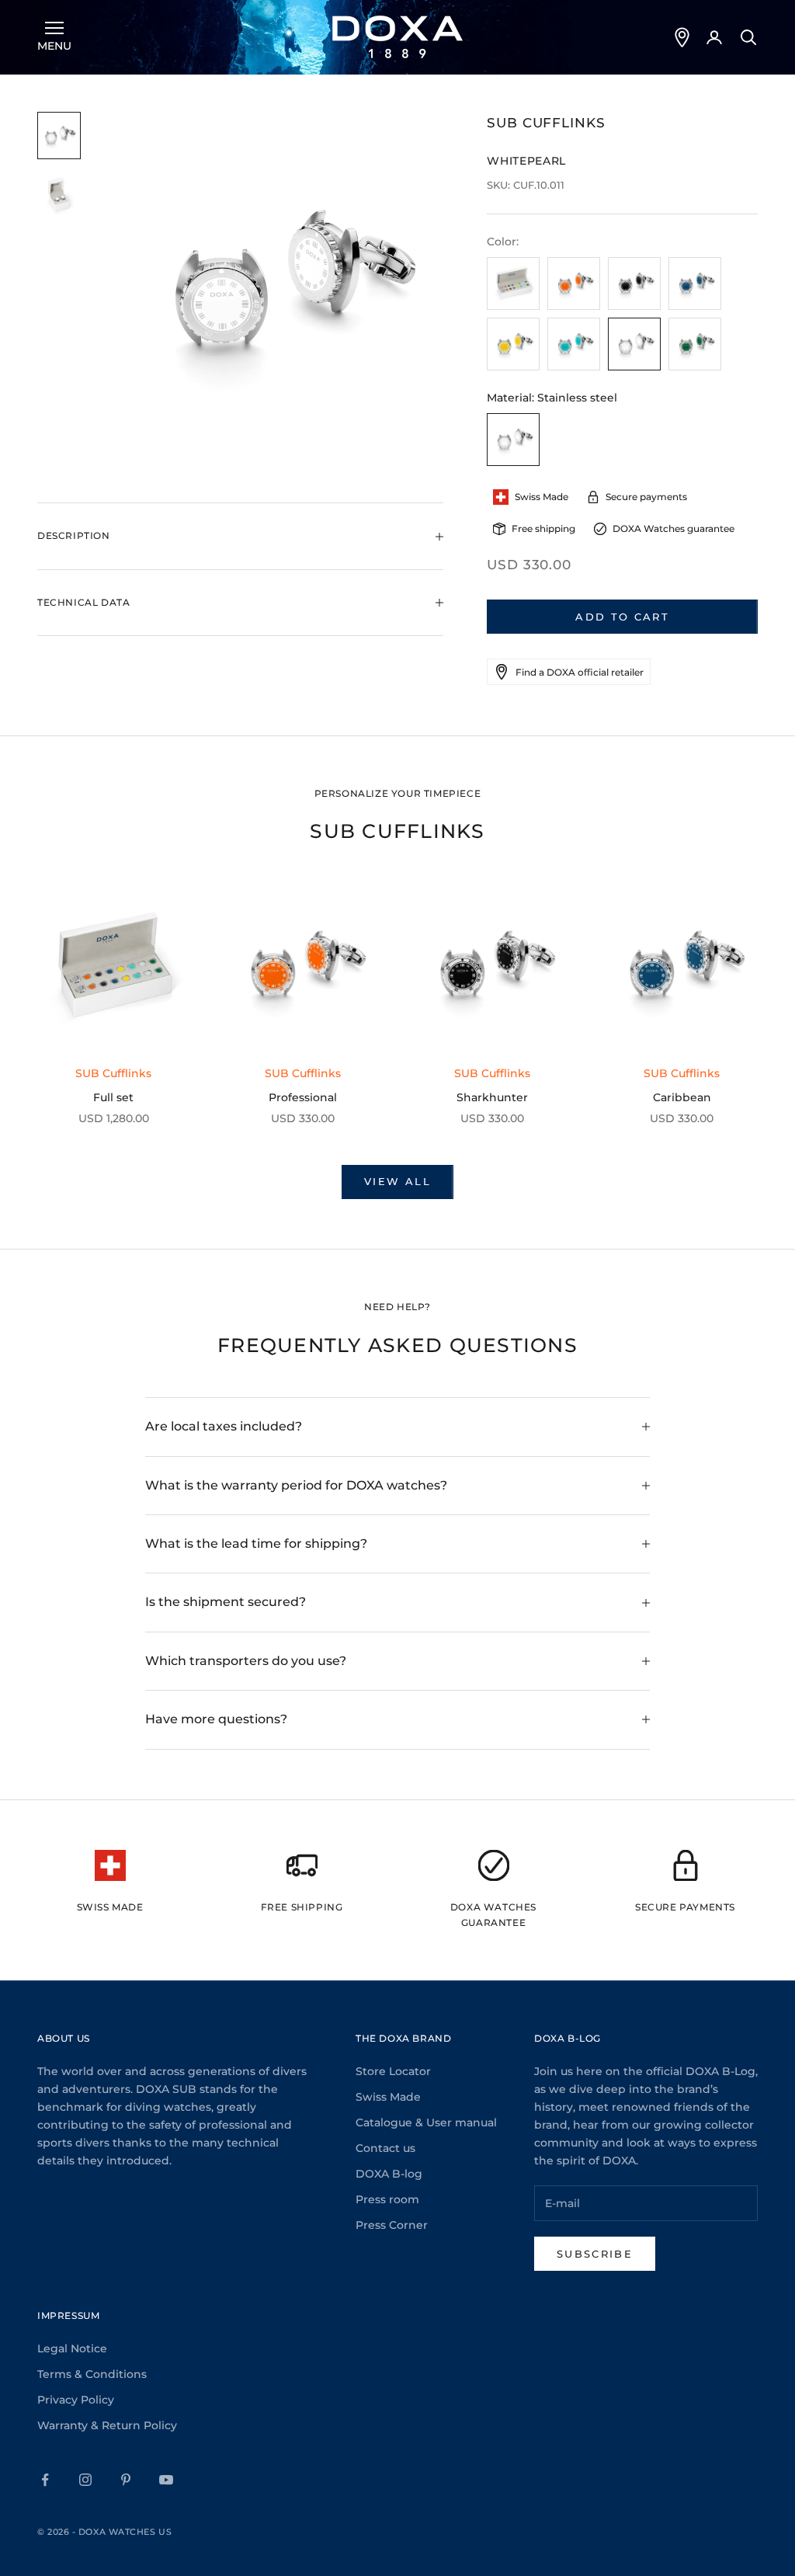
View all (397, 1181)
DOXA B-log (389, 2174)
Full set (113, 1097)
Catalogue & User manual (426, 2122)
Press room (387, 2199)
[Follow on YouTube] (166, 2480)
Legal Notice (72, 2348)
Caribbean (682, 1097)
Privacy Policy (76, 2400)
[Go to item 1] (59, 136)
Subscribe (595, 2254)
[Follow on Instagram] (85, 2480)
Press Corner (392, 2225)
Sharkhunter (492, 1097)
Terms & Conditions (92, 2374)
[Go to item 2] (59, 195)
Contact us (385, 2148)
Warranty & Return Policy (107, 2425)
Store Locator (393, 2071)
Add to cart (622, 617)
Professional (303, 1097)
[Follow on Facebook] (45, 2480)
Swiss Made (388, 2097)
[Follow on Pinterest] (126, 2480)
